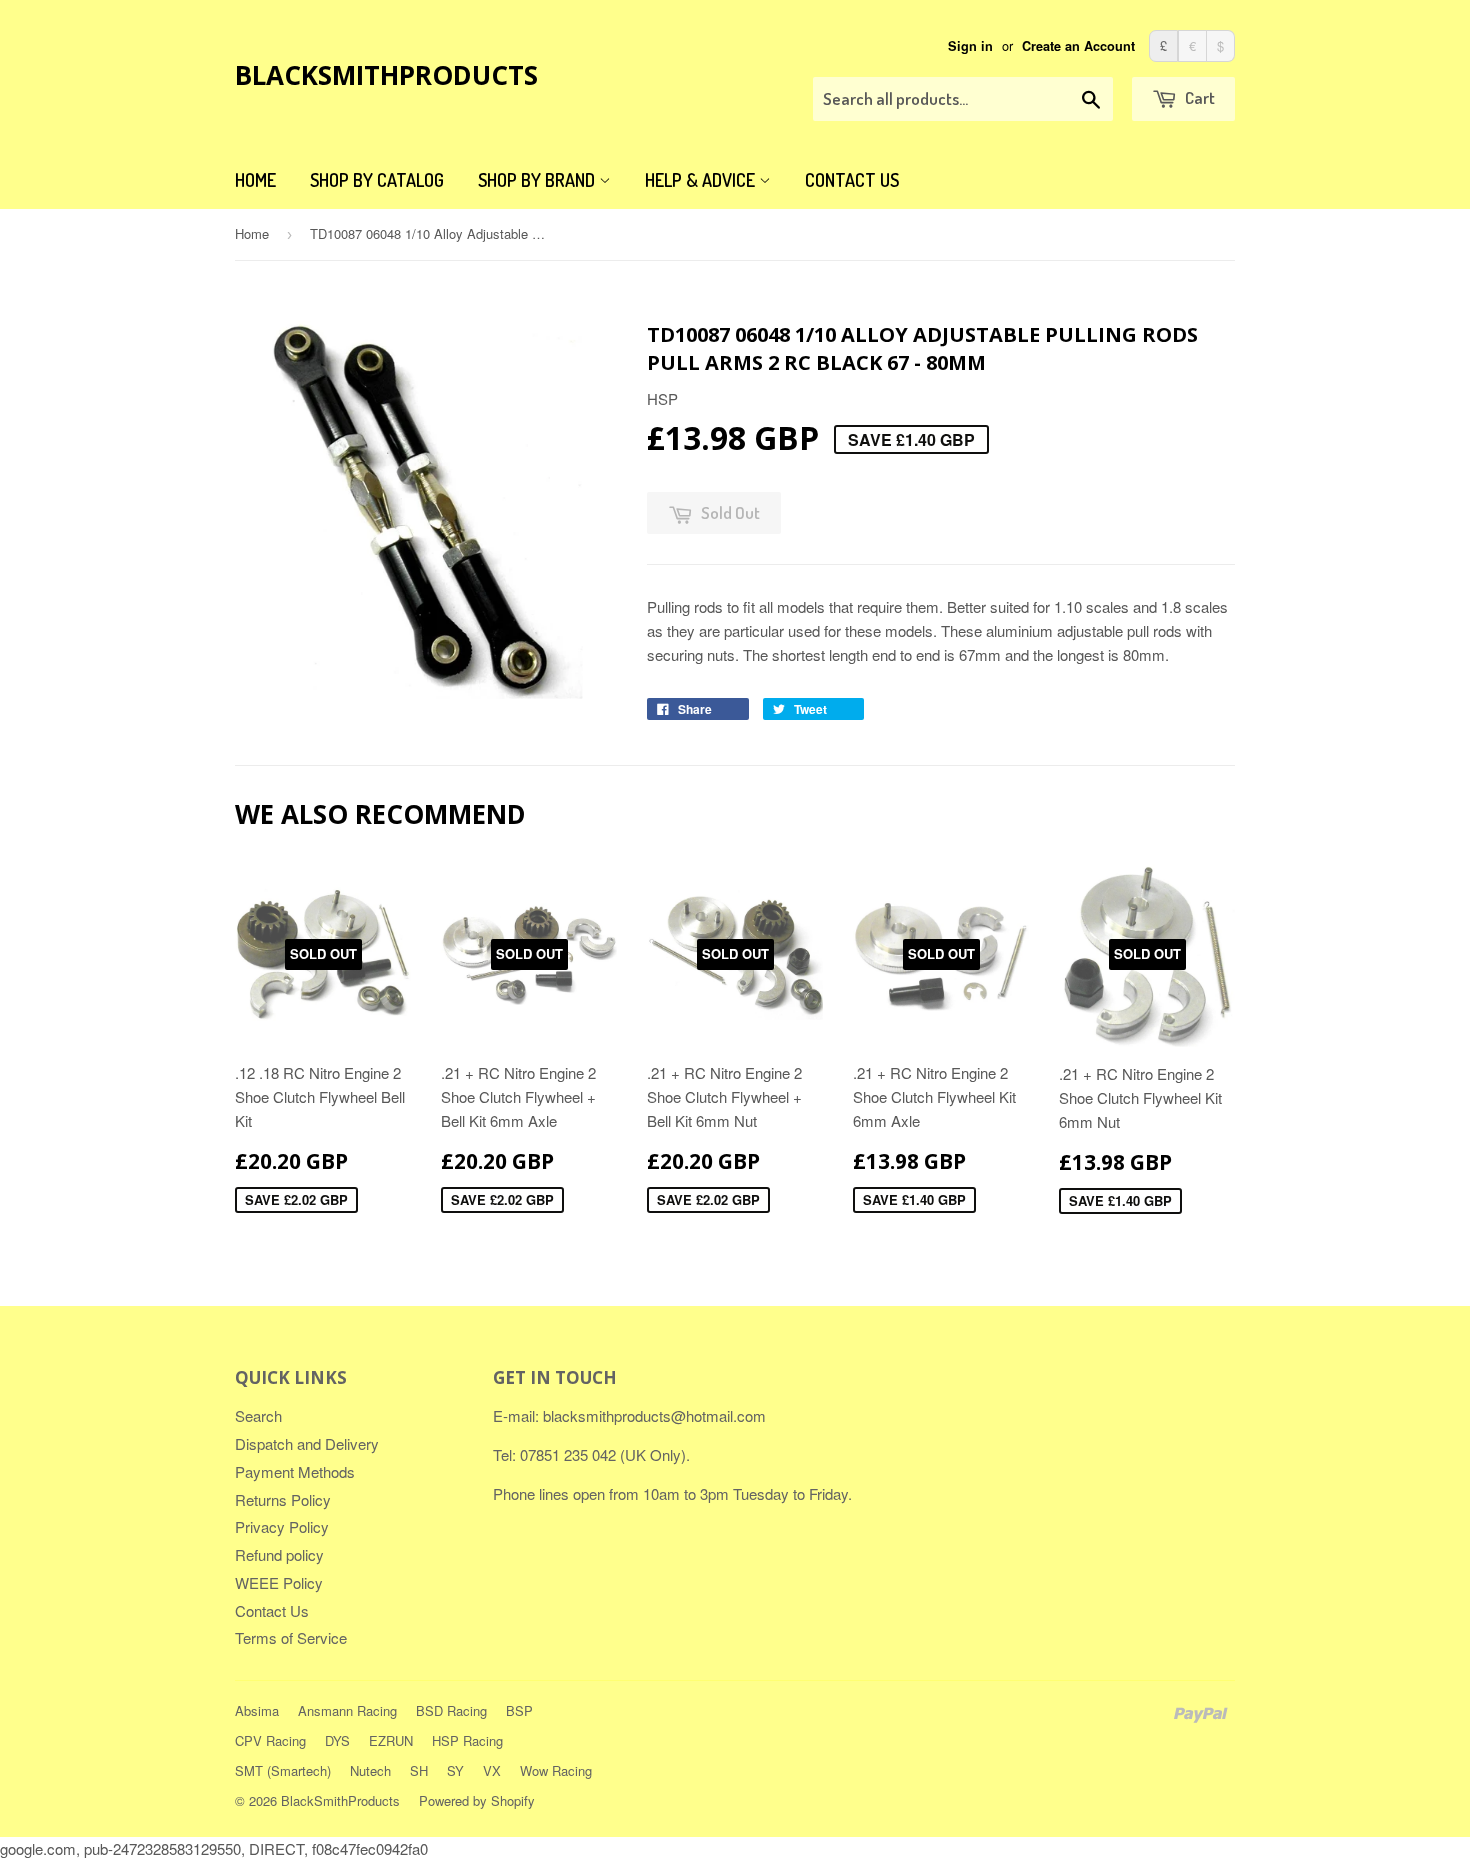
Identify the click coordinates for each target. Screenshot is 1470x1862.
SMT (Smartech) (283, 1770)
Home (255, 180)
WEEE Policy (279, 1582)
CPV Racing (270, 1740)
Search (258, 1415)
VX (492, 1770)
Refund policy (279, 1554)
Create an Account (1078, 46)
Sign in (970, 46)
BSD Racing (451, 1710)
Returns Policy (283, 1499)
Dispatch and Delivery (307, 1443)
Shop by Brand (538, 180)
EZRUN (391, 1740)
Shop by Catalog (377, 180)
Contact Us (852, 180)
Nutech (370, 1770)
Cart (1198, 97)
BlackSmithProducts (386, 75)
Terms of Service (291, 1637)
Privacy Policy (282, 1526)
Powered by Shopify (477, 1800)
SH (419, 1770)
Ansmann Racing (347, 1710)
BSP (519, 1710)
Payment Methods (295, 1471)
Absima (257, 1710)
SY (455, 1770)
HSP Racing (467, 1740)
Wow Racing (556, 1770)
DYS (337, 1740)
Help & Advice (702, 180)
